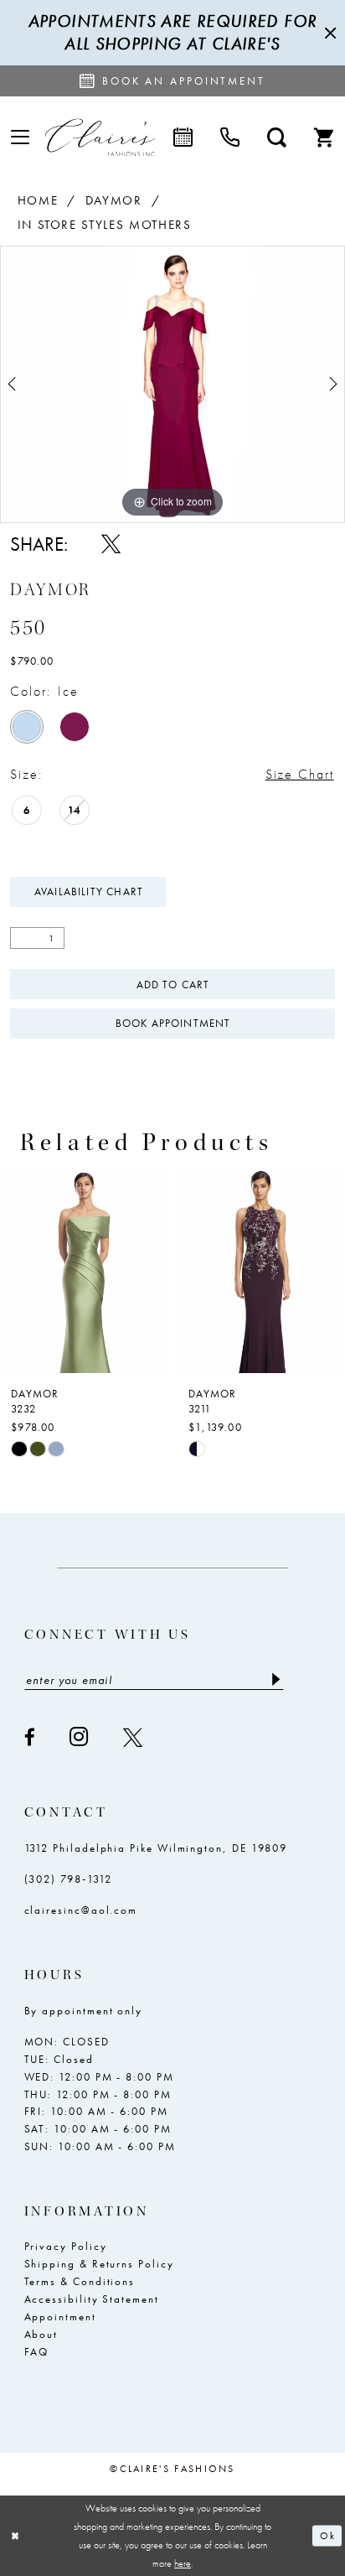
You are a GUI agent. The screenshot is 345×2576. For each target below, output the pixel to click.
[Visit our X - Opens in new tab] (134, 1737)
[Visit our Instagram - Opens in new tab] (80, 1737)
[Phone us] (229, 137)
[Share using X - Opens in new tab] (111, 544)
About (41, 2334)
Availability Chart (89, 891)
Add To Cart (173, 985)
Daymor (114, 200)
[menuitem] (20, 138)
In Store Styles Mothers (105, 225)
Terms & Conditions (80, 2281)
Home (38, 200)
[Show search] (276, 137)
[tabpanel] (172, 384)
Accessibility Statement (92, 2299)
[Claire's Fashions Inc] (100, 137)
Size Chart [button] (300, 774)
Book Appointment (173, 1023)
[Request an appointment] (183, 137)
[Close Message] (328, 33)
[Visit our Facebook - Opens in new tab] (31, 1737)
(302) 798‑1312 (68, 1879)
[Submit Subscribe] (276, 1679)
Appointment (60, 2317)
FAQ (37, 2352)
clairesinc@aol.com (81, 1910)
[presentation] (149, 1269)
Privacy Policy (66, 2246)
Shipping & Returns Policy (99, 2264)
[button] (20, 138)
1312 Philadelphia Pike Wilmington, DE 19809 (156, 1848)
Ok (327, 2536)
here (183, 2563)
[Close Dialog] (15, 2535)
